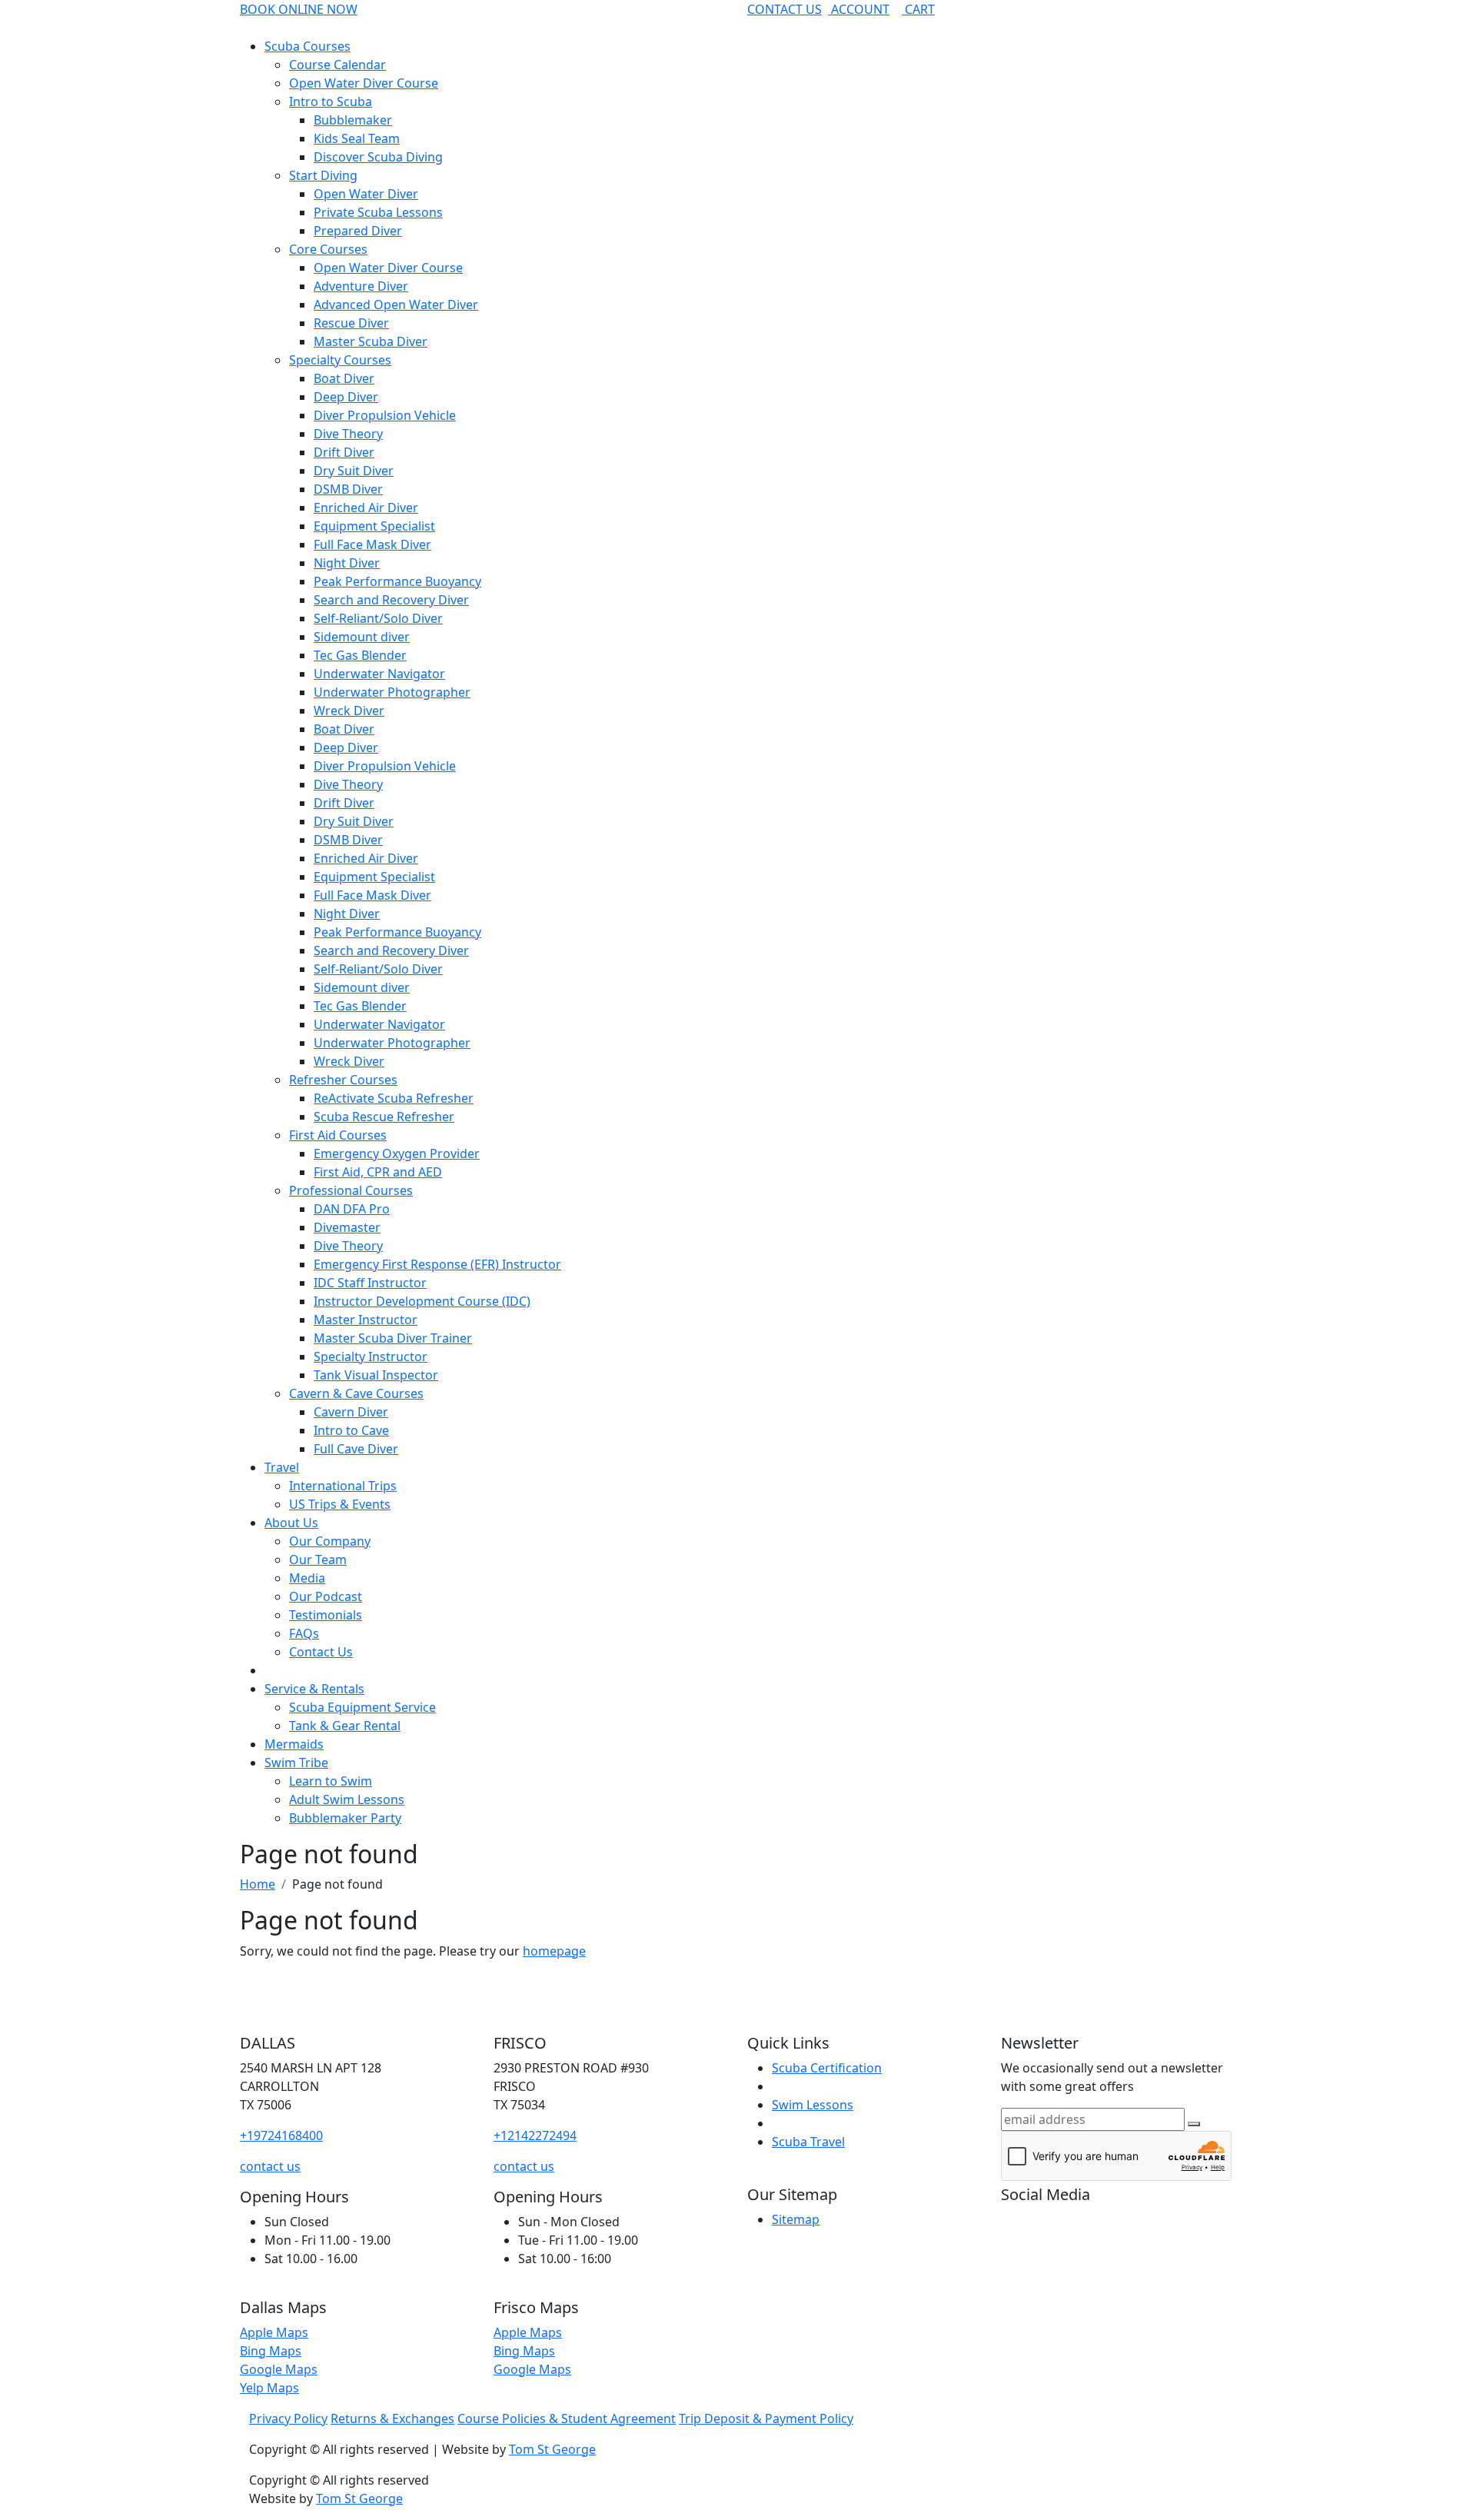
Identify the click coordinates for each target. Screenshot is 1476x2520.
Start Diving (323, 175)
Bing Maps (271, 2351)
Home (258, 1884)
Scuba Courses (307, 46)
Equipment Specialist (374, 526)
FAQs (304, 1633)
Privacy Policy (288, 2418)
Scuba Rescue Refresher (384, 1117)
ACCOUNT (859, 9)
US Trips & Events (340, 1504)
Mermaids (294, 1744)
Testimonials (326, 1615)
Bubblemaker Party (345, 1818)
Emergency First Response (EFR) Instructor (437, 1264)
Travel (282, 1467)
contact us (270, 2166)
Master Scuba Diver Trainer (393, 1338)
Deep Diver (346, 397)
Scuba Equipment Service (362, 1707)
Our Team (318, 1560)
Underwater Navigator (379, 674)
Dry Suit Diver (354, 471)
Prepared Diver (358, 231)
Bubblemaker (353, 120)
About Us (291, 1523)
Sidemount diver (362, 637)
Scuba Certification (827, 2068)
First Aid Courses (338, 1135)
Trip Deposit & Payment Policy (766, 2418)
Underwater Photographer (392, 692)
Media (307, 1578)
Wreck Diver (349, 711)
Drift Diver (344, 452)
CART (918, 9)
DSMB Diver (348, 489)
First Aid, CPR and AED (378, 1172)
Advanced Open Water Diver (396, 305)
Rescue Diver (351, 323)
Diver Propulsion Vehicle (385, 415)
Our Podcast (326, 1596)
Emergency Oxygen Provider (397, 1153)
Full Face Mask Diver (372, 544)
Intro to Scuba (331, 102)
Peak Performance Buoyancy (397, 581)
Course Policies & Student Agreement (567, 2418)
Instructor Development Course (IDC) (422, 1301)
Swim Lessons (813, 2105)
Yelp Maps (269, 2388)
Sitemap (796, 2219)
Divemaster (347, 1227)
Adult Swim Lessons (347, 1799)
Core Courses (328, 249)
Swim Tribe (296, 1763)
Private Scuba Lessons (378, 212)
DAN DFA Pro (352, 1209)
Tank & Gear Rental (345, 1726)
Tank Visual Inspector (376, 1375)
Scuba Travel (808, 2142)
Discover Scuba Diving (378, 157)
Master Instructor (366, 1320)
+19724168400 (281, 2136)
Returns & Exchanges (392, 2418)
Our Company (330, 1541)
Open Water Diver (366, 194)
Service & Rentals (314, 1689)
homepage (554, 1951)
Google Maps (279, 2369)
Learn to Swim (331, 1781)
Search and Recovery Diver (391, 600)
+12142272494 (535, 2136)
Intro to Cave (351, 1430)
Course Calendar (337, 65)
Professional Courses (351, 1190)
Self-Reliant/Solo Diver (378, 618)
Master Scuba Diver (371, 341)
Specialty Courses (340, 360)
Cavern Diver (351, 1412)
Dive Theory (348, 434)
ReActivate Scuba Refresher (394, 1098)
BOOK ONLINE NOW (299, 9)
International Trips (343, 1486)
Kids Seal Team (357, 138)
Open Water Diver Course (364, 83)
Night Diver (347, 563)
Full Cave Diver (356, 1449)
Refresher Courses (343, 1080)
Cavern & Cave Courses (356, 1393)
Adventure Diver (361, 286)
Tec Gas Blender (360, 655)
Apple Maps (274, 2332)
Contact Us (321, 1652)
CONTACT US (785, 9)
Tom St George (552, 2449)
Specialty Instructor (371, 1357)
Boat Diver (344, 378)
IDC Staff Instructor (370, 1283)
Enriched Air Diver (366, 508)
